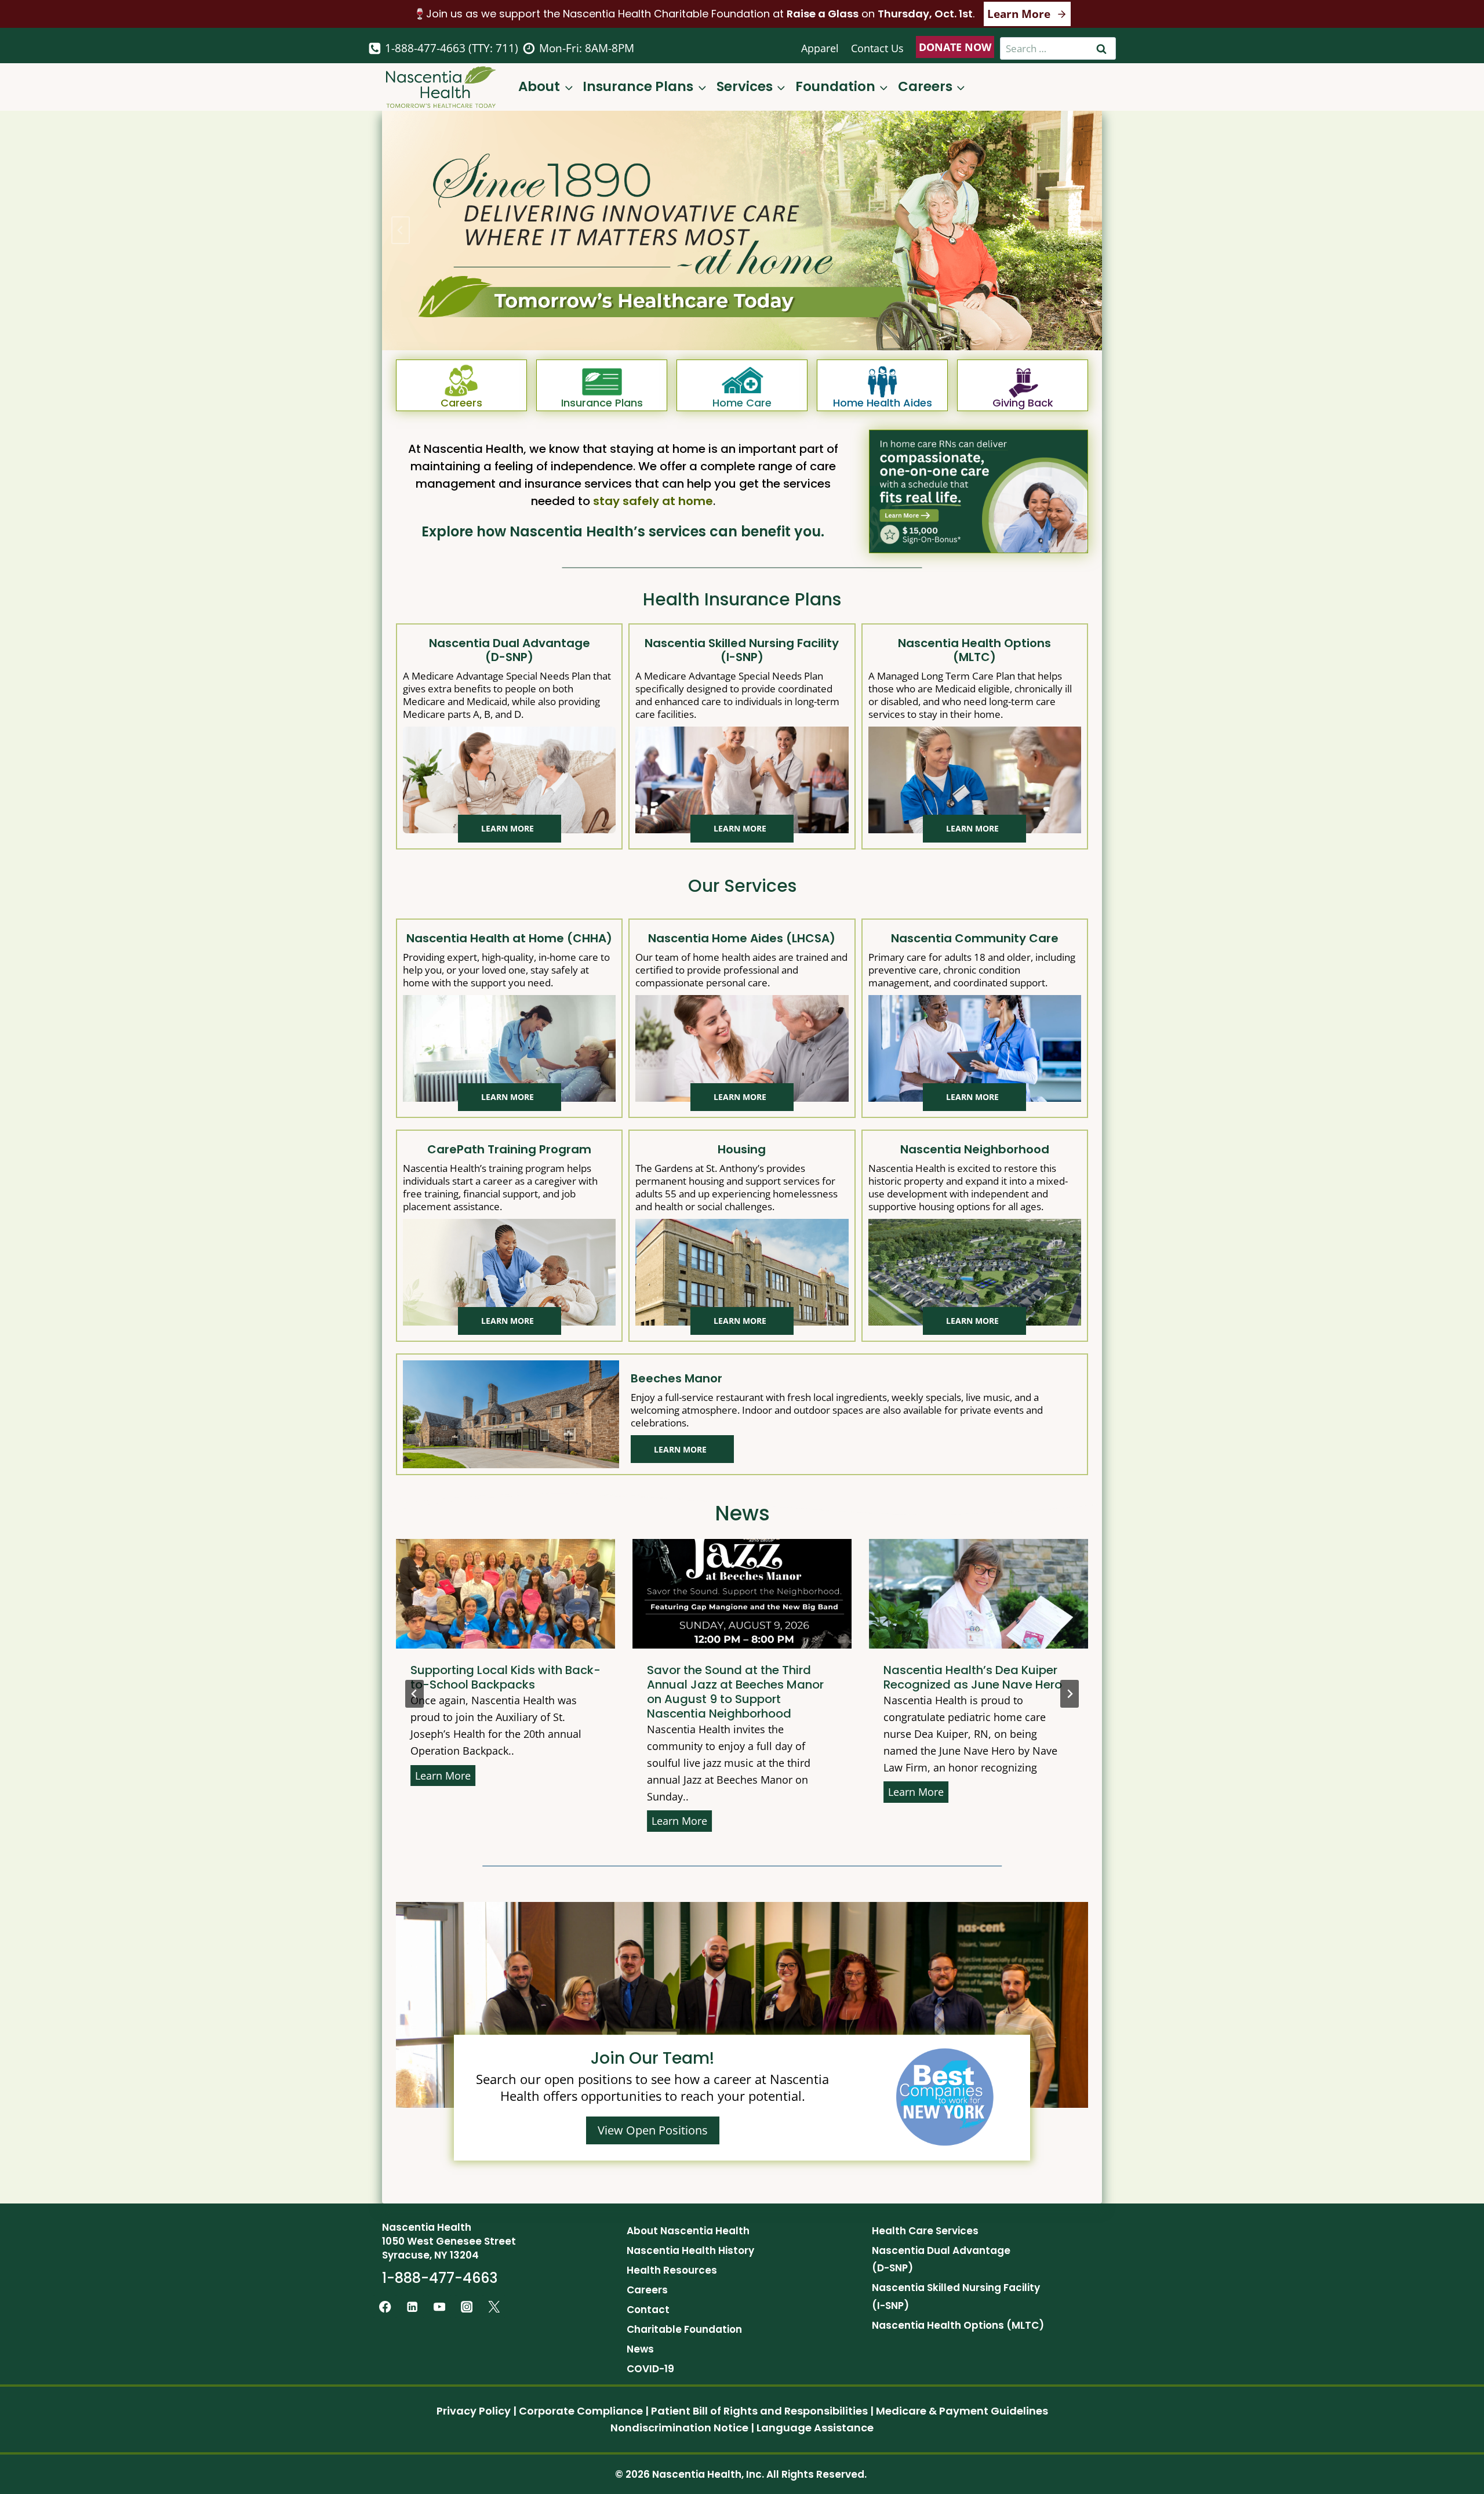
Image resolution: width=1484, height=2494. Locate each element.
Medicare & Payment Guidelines (962, 2411)
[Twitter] (494, 2306)
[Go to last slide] (401, 230)
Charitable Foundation (684, 2329)
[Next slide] (1083, 230)
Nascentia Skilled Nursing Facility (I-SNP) (956, 2297)
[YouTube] (440, 2306)
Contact (648, 2310)
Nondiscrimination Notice (679, 2428)
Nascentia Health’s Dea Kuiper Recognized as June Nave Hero (936, 1678)
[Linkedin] (412, 2306)
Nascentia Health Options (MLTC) (958, 2325)
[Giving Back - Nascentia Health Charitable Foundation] (1023, 385)
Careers (647, 2290)
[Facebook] (385, 2306)
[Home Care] (742, 385)
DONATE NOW (955, 47)
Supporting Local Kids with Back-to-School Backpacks (468, 1678)
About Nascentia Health (688, 2231)
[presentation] (468, 1594)
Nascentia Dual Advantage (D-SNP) (941, 2259)
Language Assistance (815, 2428)
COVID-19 (650, 2369)
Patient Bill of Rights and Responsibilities (759, 2411)
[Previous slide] (414, 1694)
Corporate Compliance (581, 2411)
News (640, 2349)
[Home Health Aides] (882, 385)
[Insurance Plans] (602, 385)
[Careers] (461, 385)
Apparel (820, 48)
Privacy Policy (474, 2411)
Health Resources (672, 2270)
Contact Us (877, 48)
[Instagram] (467, 2306)
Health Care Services (925, 2231)
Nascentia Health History (690, 2250)
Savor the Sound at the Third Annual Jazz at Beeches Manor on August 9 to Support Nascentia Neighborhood (698, 1692)
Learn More (408, 1777)
